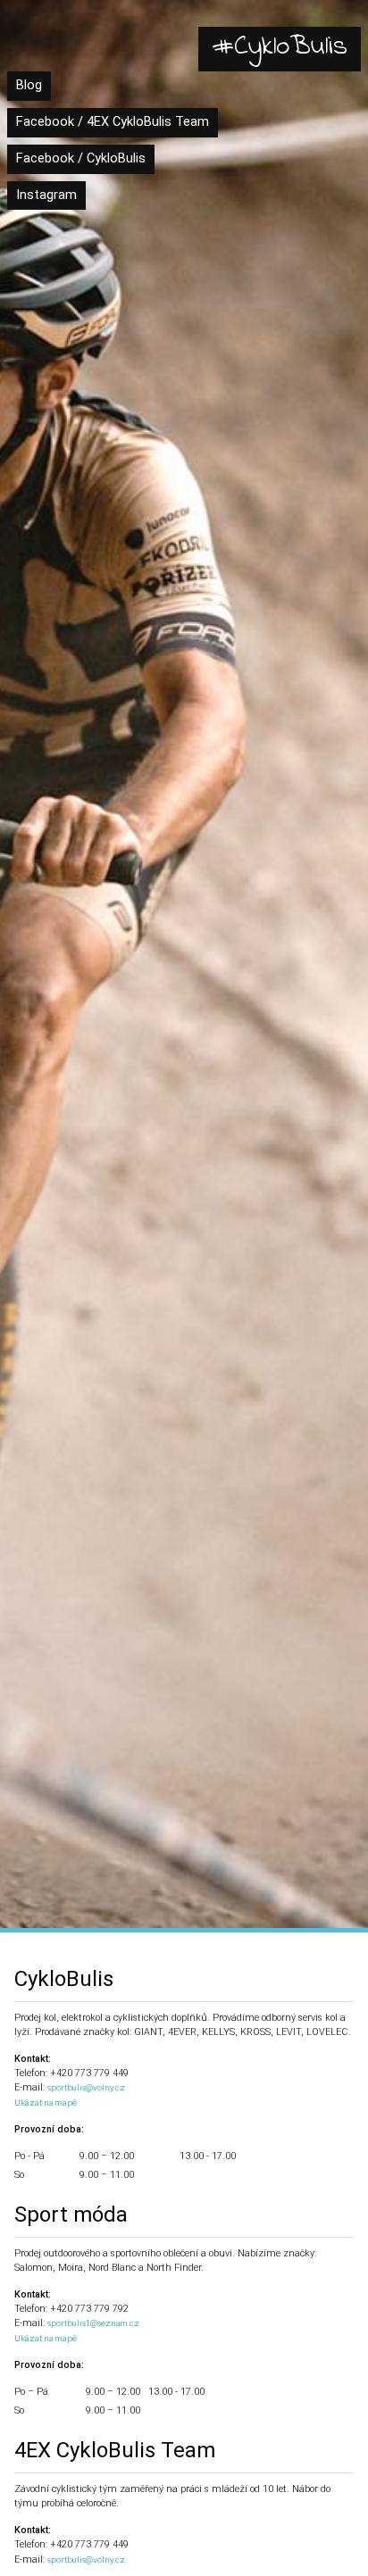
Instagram (46, 195)
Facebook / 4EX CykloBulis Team (113, 122)
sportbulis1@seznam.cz (93, 2323)
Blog (29, 85)
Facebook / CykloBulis (81, 158)
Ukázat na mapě (46, 2102)
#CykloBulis (280, 47)
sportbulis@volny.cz (86, 2087)
